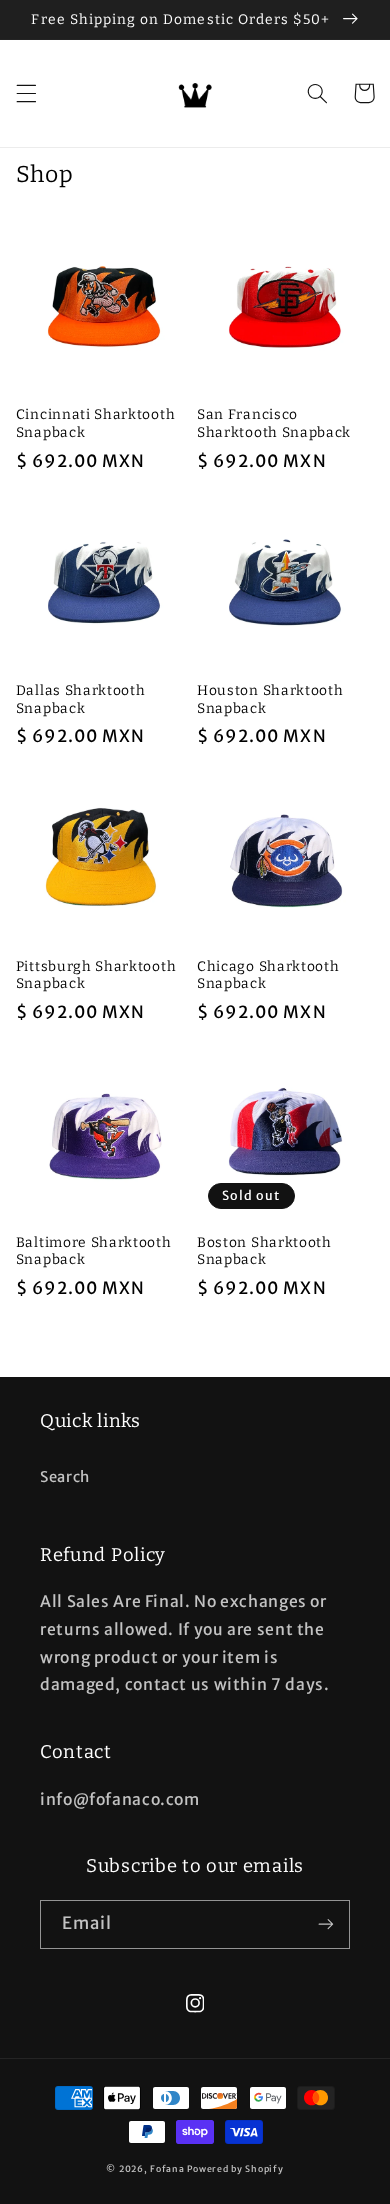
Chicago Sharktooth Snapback (268, 975)
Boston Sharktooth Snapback (264, 1251)
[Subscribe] (326, 1924)
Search (65, 1477)
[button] (26, 93)
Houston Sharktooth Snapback (270, 699)
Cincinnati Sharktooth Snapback (96, 423)
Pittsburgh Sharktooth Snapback (96, 975)
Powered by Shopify (235, 2168)
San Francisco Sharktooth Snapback (274, 423)
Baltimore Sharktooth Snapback (94, 1251)
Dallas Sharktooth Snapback (81, 699)
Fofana (167, 2168)
